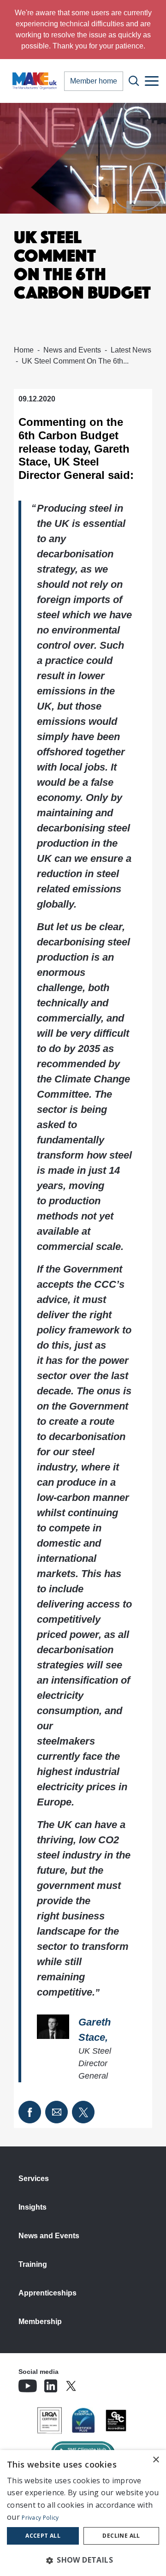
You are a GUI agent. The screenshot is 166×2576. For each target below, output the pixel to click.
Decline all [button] (121, 2536)
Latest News (131, 350)
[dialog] (83, 2513)
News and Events (72, 350)
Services (34, 2179)
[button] (83, 2560)
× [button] (156, 2460)
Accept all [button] (43, 2536)
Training (33, 2264)
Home (24, 350)
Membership (40, 2322)
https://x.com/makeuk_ (97, 2383)
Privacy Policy (40, 2518)
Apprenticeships (47, 2293)
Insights (33, 2207)
